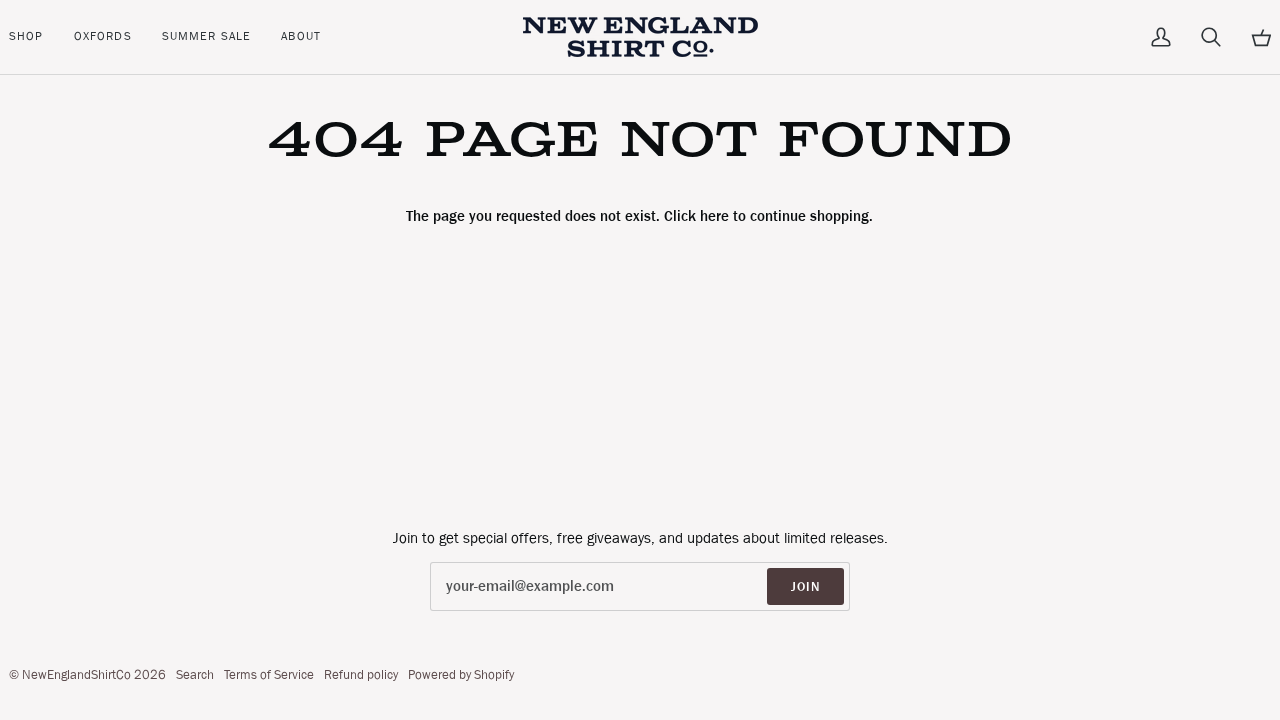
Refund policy (361, 674)
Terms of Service (269, 674)
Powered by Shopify (461, 674)
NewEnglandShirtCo (76, 674)
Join (805, 586)
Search (195, 674)
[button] (34, 37)
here (714, 216)
